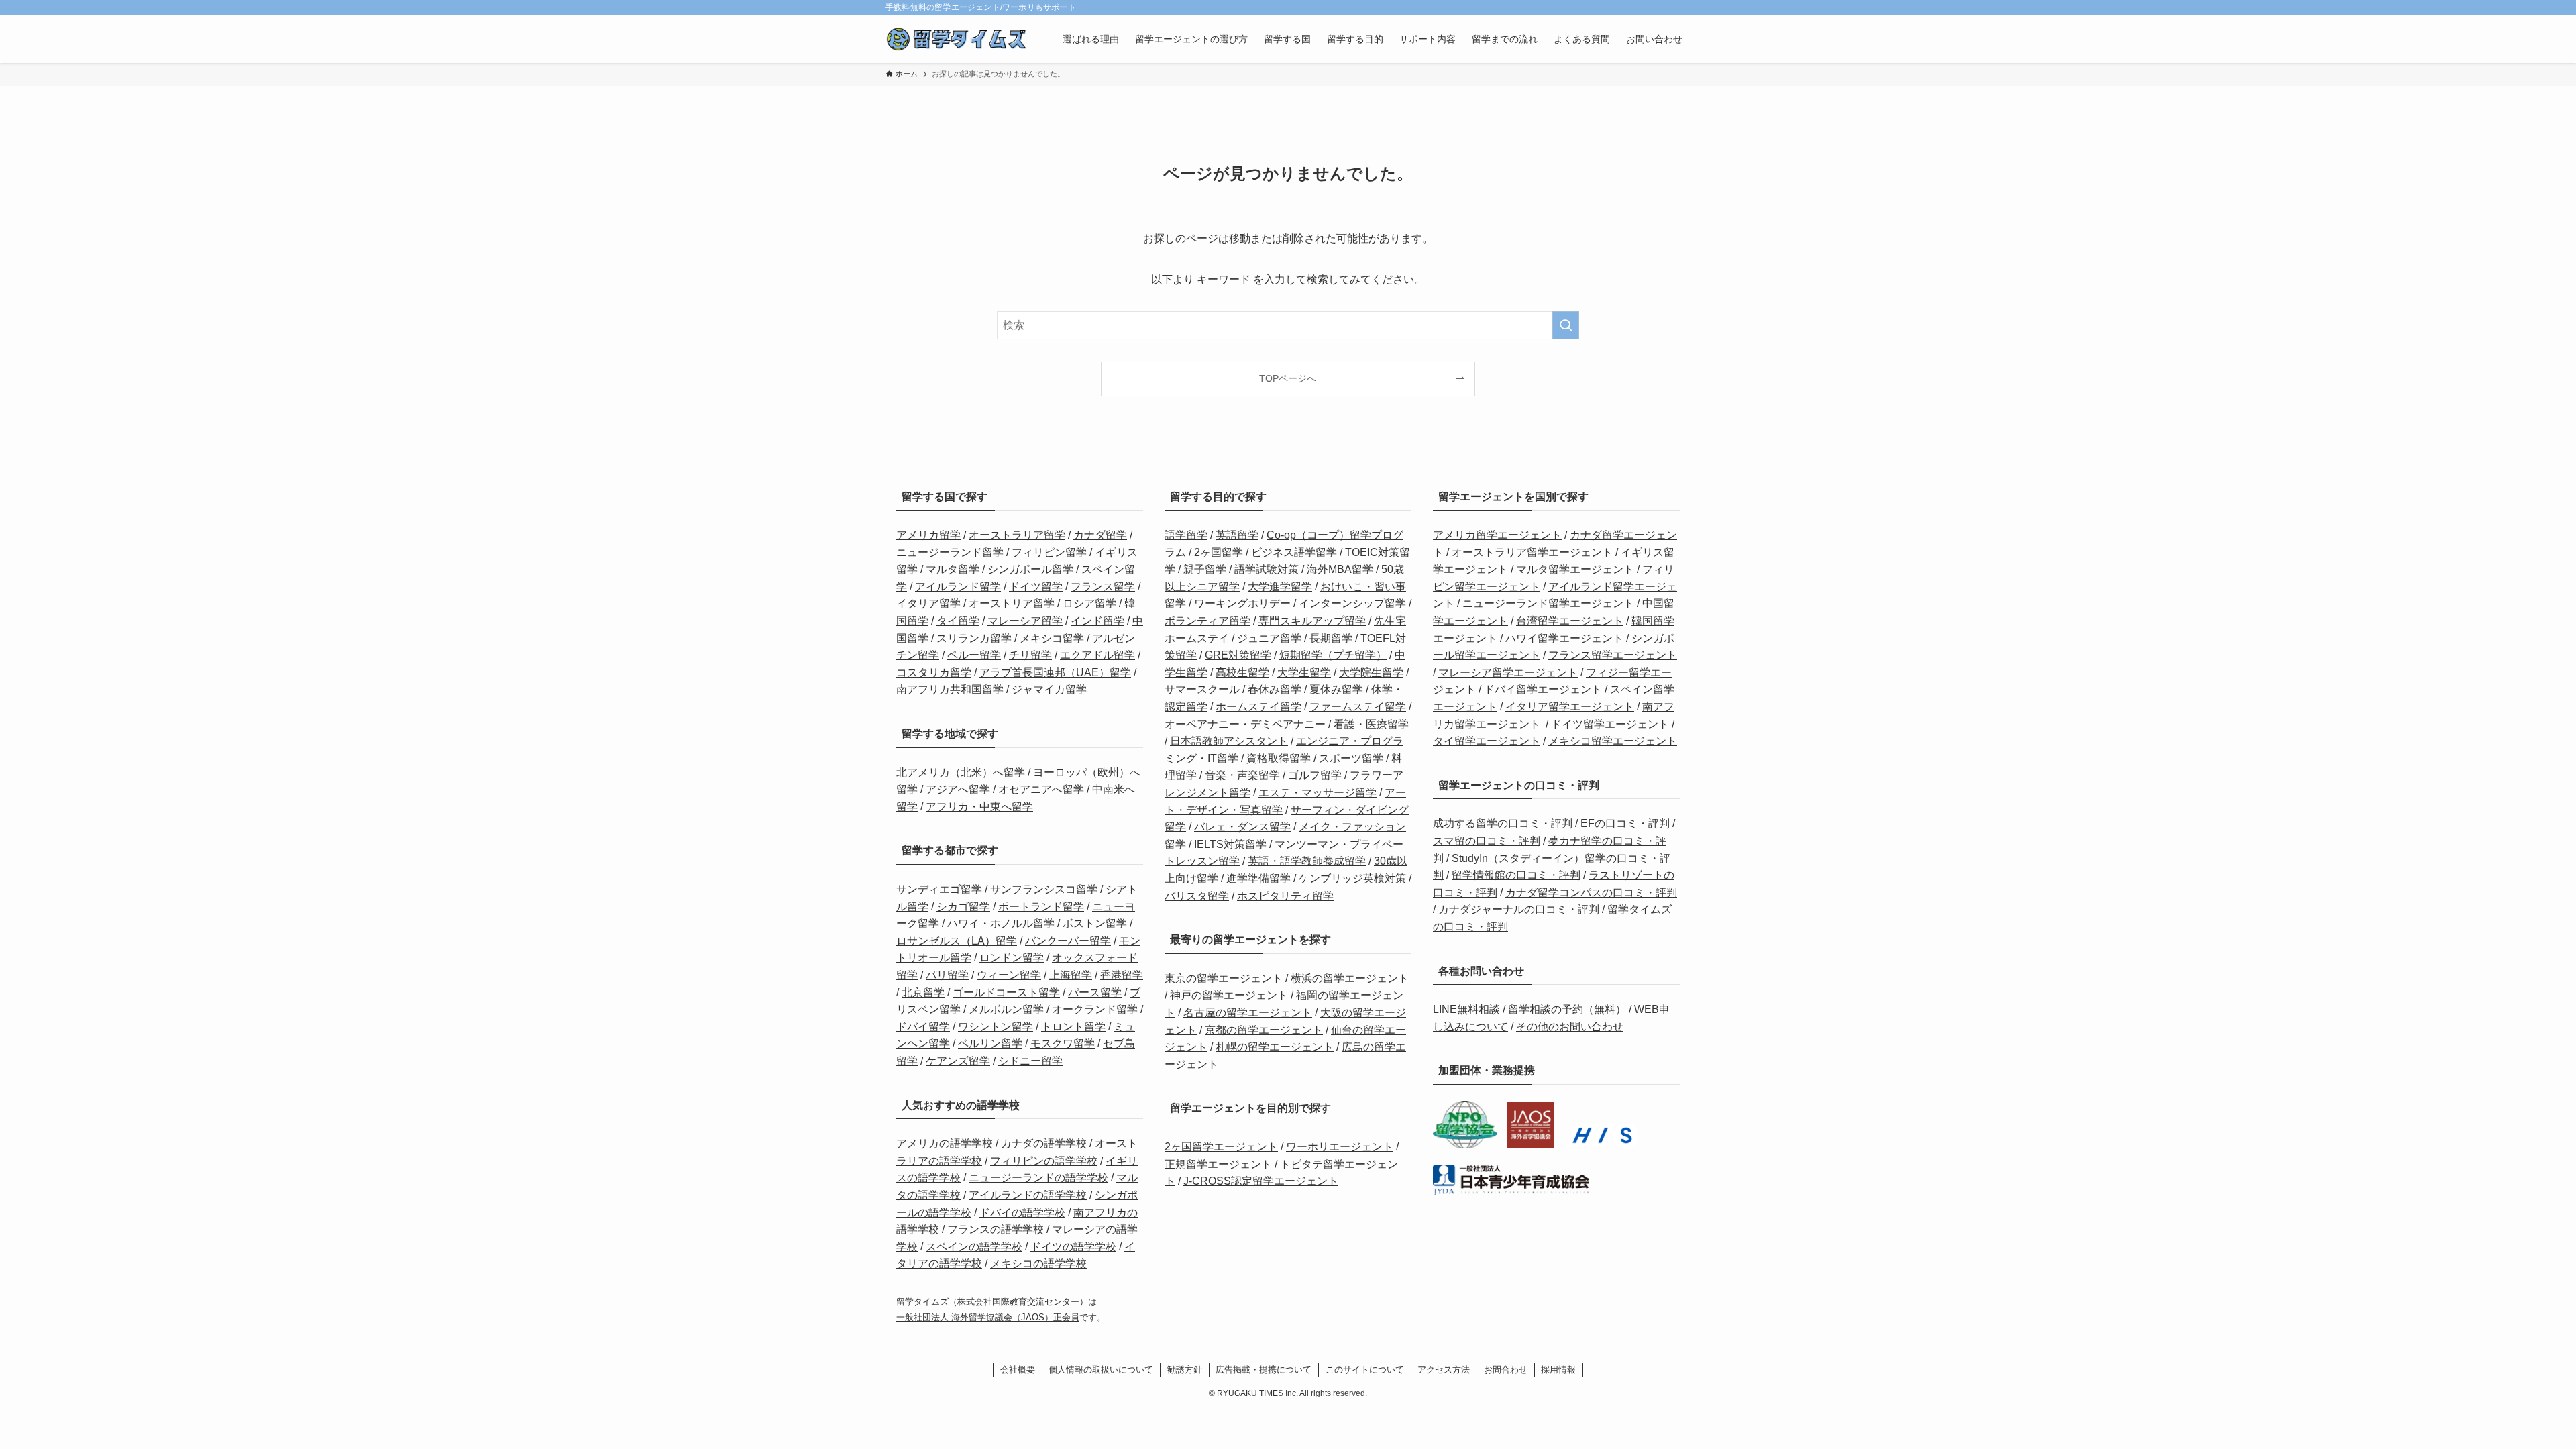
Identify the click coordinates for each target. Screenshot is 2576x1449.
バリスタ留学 (1197, 896)
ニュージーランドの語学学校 (1038, 1178)
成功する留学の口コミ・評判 (1503, 823)
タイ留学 (958, 621)
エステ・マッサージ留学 (1318, 793)
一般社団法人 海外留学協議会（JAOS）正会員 (988, 1317)
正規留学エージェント (1218, 1164)
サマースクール (1202, 689)
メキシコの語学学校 (1038, 1264)
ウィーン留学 (1009, 975)
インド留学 (1097, 621)
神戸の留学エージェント (1229, 995)
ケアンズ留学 (958, 1061)
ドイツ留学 (1036, 587)
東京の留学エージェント (1224, 978)
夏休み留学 (1336, 689)
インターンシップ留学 (1352, 603)
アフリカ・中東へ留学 (979, 807)
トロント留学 (1073, 1027)
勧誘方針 (1185, 1370)
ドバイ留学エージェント (1543, 689)
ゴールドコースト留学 (1006, 992)
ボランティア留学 (1207, 621)
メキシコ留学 (1052, 638)
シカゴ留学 (963, 907)
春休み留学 (1275, 689)
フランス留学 (1103, 587)
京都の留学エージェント (1264, 1030)
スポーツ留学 (1351, 758)
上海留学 (1071, 975)
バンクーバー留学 (1068, 941)
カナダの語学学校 (1044, 1143)
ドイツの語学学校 (1073, 1247)
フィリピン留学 (1049, 552)
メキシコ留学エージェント (1613, 741)
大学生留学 (1304, 673)
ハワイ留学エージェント (1564, 638)
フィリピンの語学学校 (1044, 1161)
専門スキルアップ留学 (1312, 621)
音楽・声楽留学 (1242, 775)
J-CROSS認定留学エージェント (1261, 1181)
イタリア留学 (928, 603)
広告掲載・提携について (1264, 1370)
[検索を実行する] (1566, 325)
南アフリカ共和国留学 (950, 689)
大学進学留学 (1280, 587)
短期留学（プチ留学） (1333, 655)
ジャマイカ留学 (1049, 689)
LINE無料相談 (1466, 1009)
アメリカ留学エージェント (1497, 535)
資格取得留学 (1279, 758)
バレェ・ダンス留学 (1242, 827)
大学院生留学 (1371, 673)
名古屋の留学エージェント (1248, 1013)
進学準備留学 (1258, 878)
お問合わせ (1506, 1370)
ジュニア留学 (1269, 638)
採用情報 (1558, 1370)
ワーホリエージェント (1340, 1147)
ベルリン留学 (990, 1043)
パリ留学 (947, 975)
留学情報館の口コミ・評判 (1516, 875)
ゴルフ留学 (1315, 775)
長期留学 (1331, 638)
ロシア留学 (1089, 603)
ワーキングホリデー (1242, 603)
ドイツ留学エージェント (1610, 724)
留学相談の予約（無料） (1567, 1009)
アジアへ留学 (958, 789)
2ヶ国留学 (1219, 552)
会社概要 (1018, 1370)
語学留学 (1186, 535)
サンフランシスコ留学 (1044, 889)
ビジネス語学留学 (1294, 552)
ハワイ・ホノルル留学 (1001, 923)
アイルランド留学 (958, 587)
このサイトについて (1365, 1370)
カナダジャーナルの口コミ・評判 (1519, 909)
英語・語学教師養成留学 (1307, 861)
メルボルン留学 (1006, 1009)
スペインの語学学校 (974, 1247)
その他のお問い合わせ (1570, 1027)
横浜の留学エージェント (1350, 978)
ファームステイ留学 (1358, 707)
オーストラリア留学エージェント (1532, 552)
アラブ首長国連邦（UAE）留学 (1055, 673)
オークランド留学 (1095, 1009)
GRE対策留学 (1238, 655)
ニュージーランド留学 (950, 552)
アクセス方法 (1444, 1370)
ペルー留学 (974, 655)
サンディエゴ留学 (939, 889)
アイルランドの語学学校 (1028, 1195)
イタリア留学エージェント (1570, 707)
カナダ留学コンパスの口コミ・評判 (1591, 893)
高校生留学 (1242, 673)
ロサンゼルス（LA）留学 (957, 941)
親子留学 (1205, 569)
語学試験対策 (1267, 569)
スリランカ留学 (974, 638)
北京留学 (923, 992)
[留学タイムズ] (957, 39)
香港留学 (1122, 975)
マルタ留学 (953, 569)
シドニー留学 (1030, 1061)
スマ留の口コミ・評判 (1487, 841)
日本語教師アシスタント (1229, 741)
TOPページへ (1288, 378)
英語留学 (1237, 535)
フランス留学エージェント (1613, 655)
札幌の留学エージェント (1275, 1047)
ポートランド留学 (1041, 907)
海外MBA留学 (1340, 569)
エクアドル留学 (1097, 655)
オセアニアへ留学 (1041, 789)
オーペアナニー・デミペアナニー (1245, 724)
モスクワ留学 (1063, 1043)
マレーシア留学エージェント (1508, 673)
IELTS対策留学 (1230, 844)
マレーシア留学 (1025, 621)
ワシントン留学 (996, 1027)
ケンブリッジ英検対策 (1352, 878)
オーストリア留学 (1012, 603)
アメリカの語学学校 (945, 1143)
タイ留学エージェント (1487, 741)
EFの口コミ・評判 (1625, 823)
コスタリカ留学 (934, 673)
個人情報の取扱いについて (1101, 1370)
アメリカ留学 (928, 535)
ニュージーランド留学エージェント (1548, 603)
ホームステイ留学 (1258, 707)
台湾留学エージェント (1570, 621)
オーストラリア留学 (1017, 535)
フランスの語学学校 (996, 1229)
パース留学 (1095, 992)
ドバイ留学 (923, 1027)
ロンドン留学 (1012, 958)
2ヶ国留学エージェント (1221, 1147)
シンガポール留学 (1030, 569)
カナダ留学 (1100, 535)
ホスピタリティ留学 (1285, 896)
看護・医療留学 (1371, 724)
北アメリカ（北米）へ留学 (961, 772)
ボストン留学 (1095, 923)
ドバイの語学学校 (1022, 1213)
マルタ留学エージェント (1575, 569)
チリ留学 (1030, 655)
